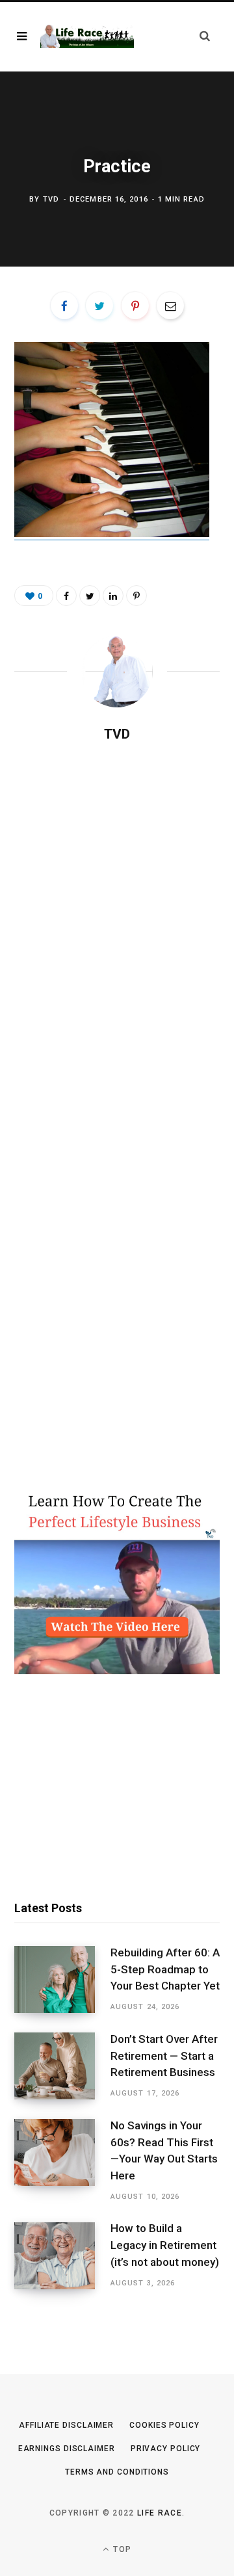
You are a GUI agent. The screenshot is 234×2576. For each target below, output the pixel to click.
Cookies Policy (164, 2425)
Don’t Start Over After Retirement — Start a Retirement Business (164, 2056)
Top (121, 2549)
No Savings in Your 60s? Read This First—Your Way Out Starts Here (164, 2150)
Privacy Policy (166, 2449)
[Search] (205, 36)
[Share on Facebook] (64, 306)
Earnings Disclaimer (67, 2449)
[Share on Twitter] (99, 306)
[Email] (170, 306)
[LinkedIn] (113, 596)
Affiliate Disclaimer (66, 2425)
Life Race (160, 2513)
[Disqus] (117, 921)
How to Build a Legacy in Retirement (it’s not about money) (165, 2245)
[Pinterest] (135, 306)
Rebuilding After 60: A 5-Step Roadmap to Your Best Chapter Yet (165, 1969)
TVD (51, 199)
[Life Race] (87, 36)
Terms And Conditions (117, 2472)
